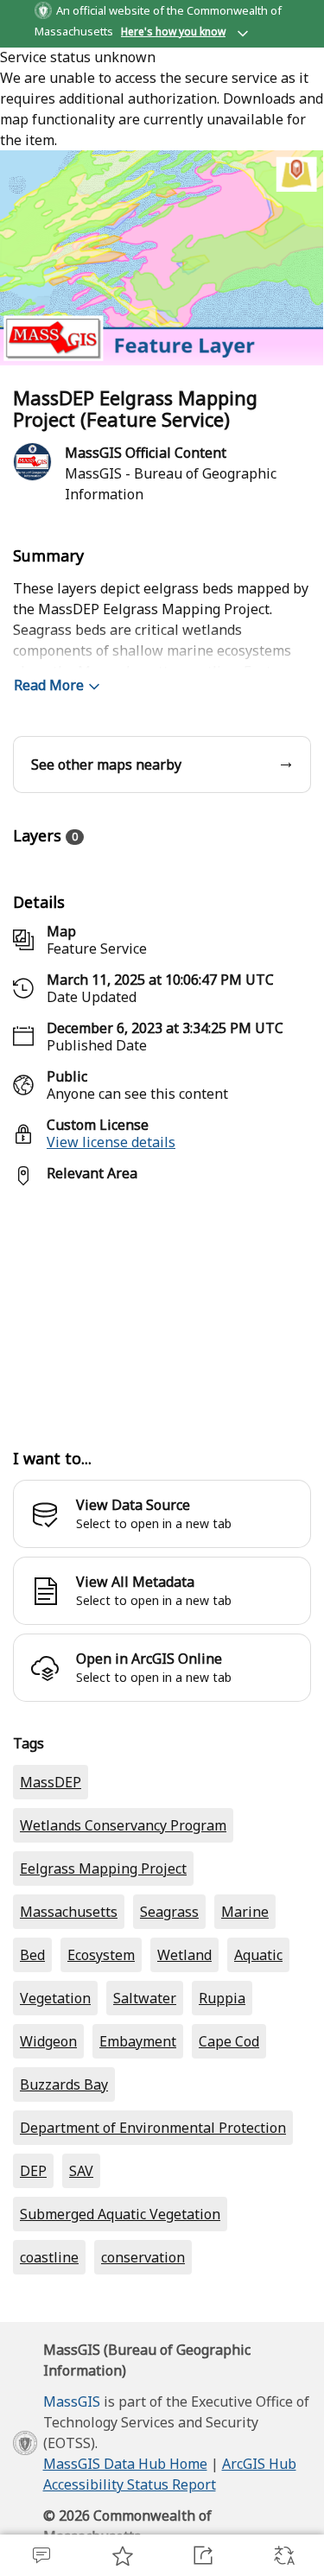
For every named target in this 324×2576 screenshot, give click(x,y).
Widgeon (48, 2110)
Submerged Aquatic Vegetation (120, 2283)
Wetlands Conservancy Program (123, 1894)
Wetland (184, 2024)
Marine (245, 1981)
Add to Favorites (122, 2555)
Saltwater (145, 2067)
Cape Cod (229, 2110)
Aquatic (258, 2024)
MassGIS (72, 2471)
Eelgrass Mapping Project (103, 1938)
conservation (143, 2326)
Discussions (41, 2555)
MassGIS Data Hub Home (125, 2533)
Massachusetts (69, 1981)
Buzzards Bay (64, 2154)
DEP (33, 2240)
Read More (49, 685)
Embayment (138, 2110)
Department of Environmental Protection (153, 2197)
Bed (32, 2024)
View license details (111, 1142)
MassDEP (51, 1851)
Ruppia (222, 2067)
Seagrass (169, 1981)
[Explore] (162, 1308)
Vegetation (55, 2067)
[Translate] (283, 2555)
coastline (49, 2326)
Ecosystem (101, 2024)
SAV (81, 2240)
